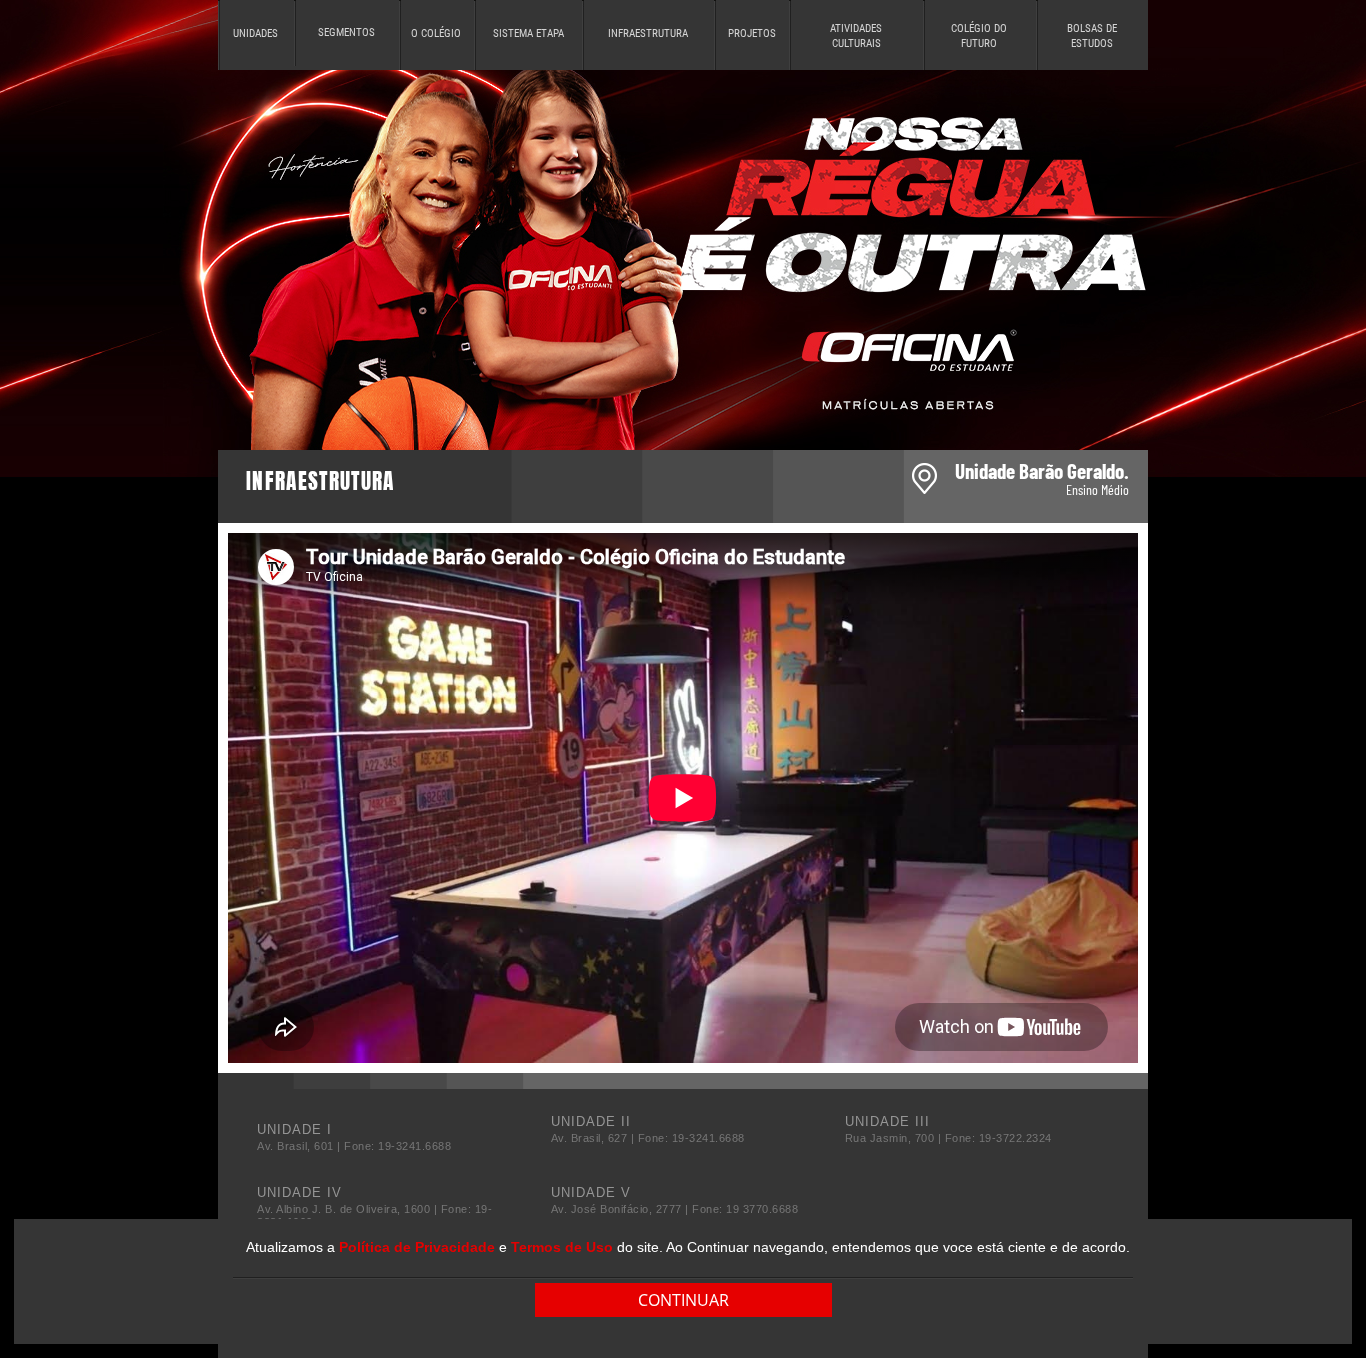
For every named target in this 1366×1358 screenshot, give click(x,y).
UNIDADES (255, 33)
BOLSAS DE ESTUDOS (1092, 36)
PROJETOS (752, 33)
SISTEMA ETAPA (528, 33)
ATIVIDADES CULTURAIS (856, 36)
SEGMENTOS (346, 32)
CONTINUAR (683, 1300)
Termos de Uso (562, 1247)
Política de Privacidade (417, 1247)
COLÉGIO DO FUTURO (979, 36)
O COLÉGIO (436, 33)
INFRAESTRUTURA (648, 33)
